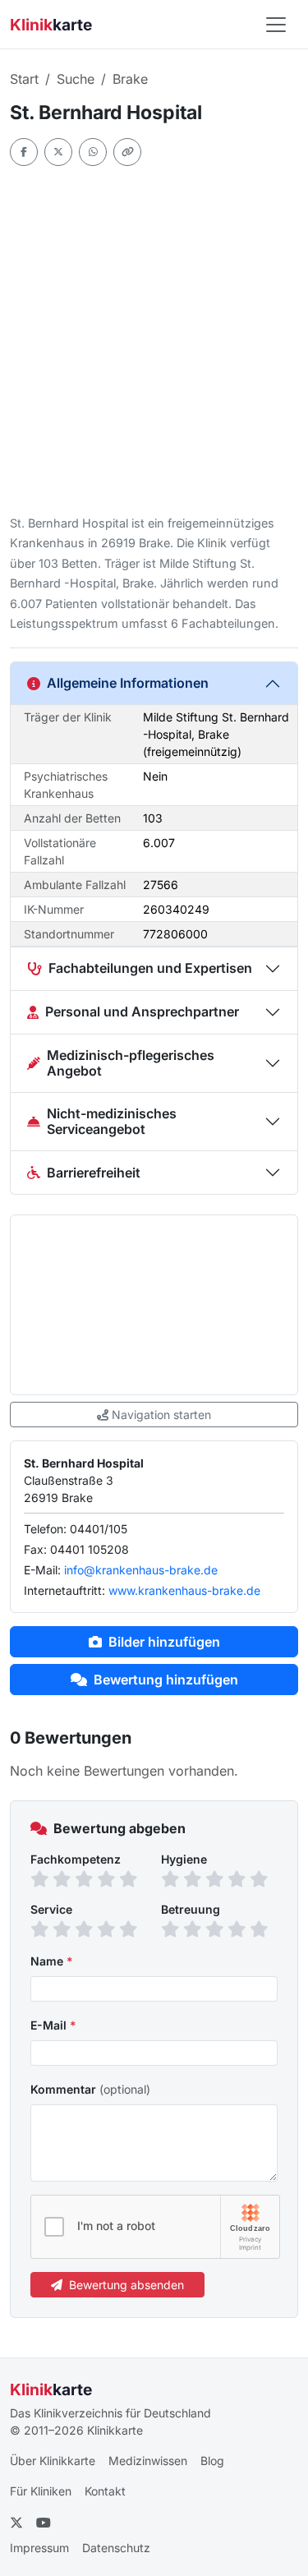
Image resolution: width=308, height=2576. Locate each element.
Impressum (39, 2548)
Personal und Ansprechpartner (142, 1012)
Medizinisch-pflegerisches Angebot (131, 1063)
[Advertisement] (154, 340)
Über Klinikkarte (53, 2461)
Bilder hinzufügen (164, 1642)
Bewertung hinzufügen (166, 1680)
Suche (76, 79)
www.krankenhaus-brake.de (184, 1590)
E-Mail (53, 2025)
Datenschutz (116, 2548)
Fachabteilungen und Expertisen (150, 968)
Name (52, 1961)
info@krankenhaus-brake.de (141, 1570)
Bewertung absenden (126, 2285)
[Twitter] (58, 152)
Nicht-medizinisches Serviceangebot (112, 1121)
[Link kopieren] (127, 152)
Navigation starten (161, 1415)
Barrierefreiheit (94, 1173)
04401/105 (99, 1529)
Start (24, 79)
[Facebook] (24, 152)
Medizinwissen (148, 2461)
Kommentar (90, 2089)
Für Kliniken (41, 2491)
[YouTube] (44, 2523)
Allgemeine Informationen (128, 683)
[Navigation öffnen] (276, 25)
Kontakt (105, 2491)
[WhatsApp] (93, 152)
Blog (212, 2461)
